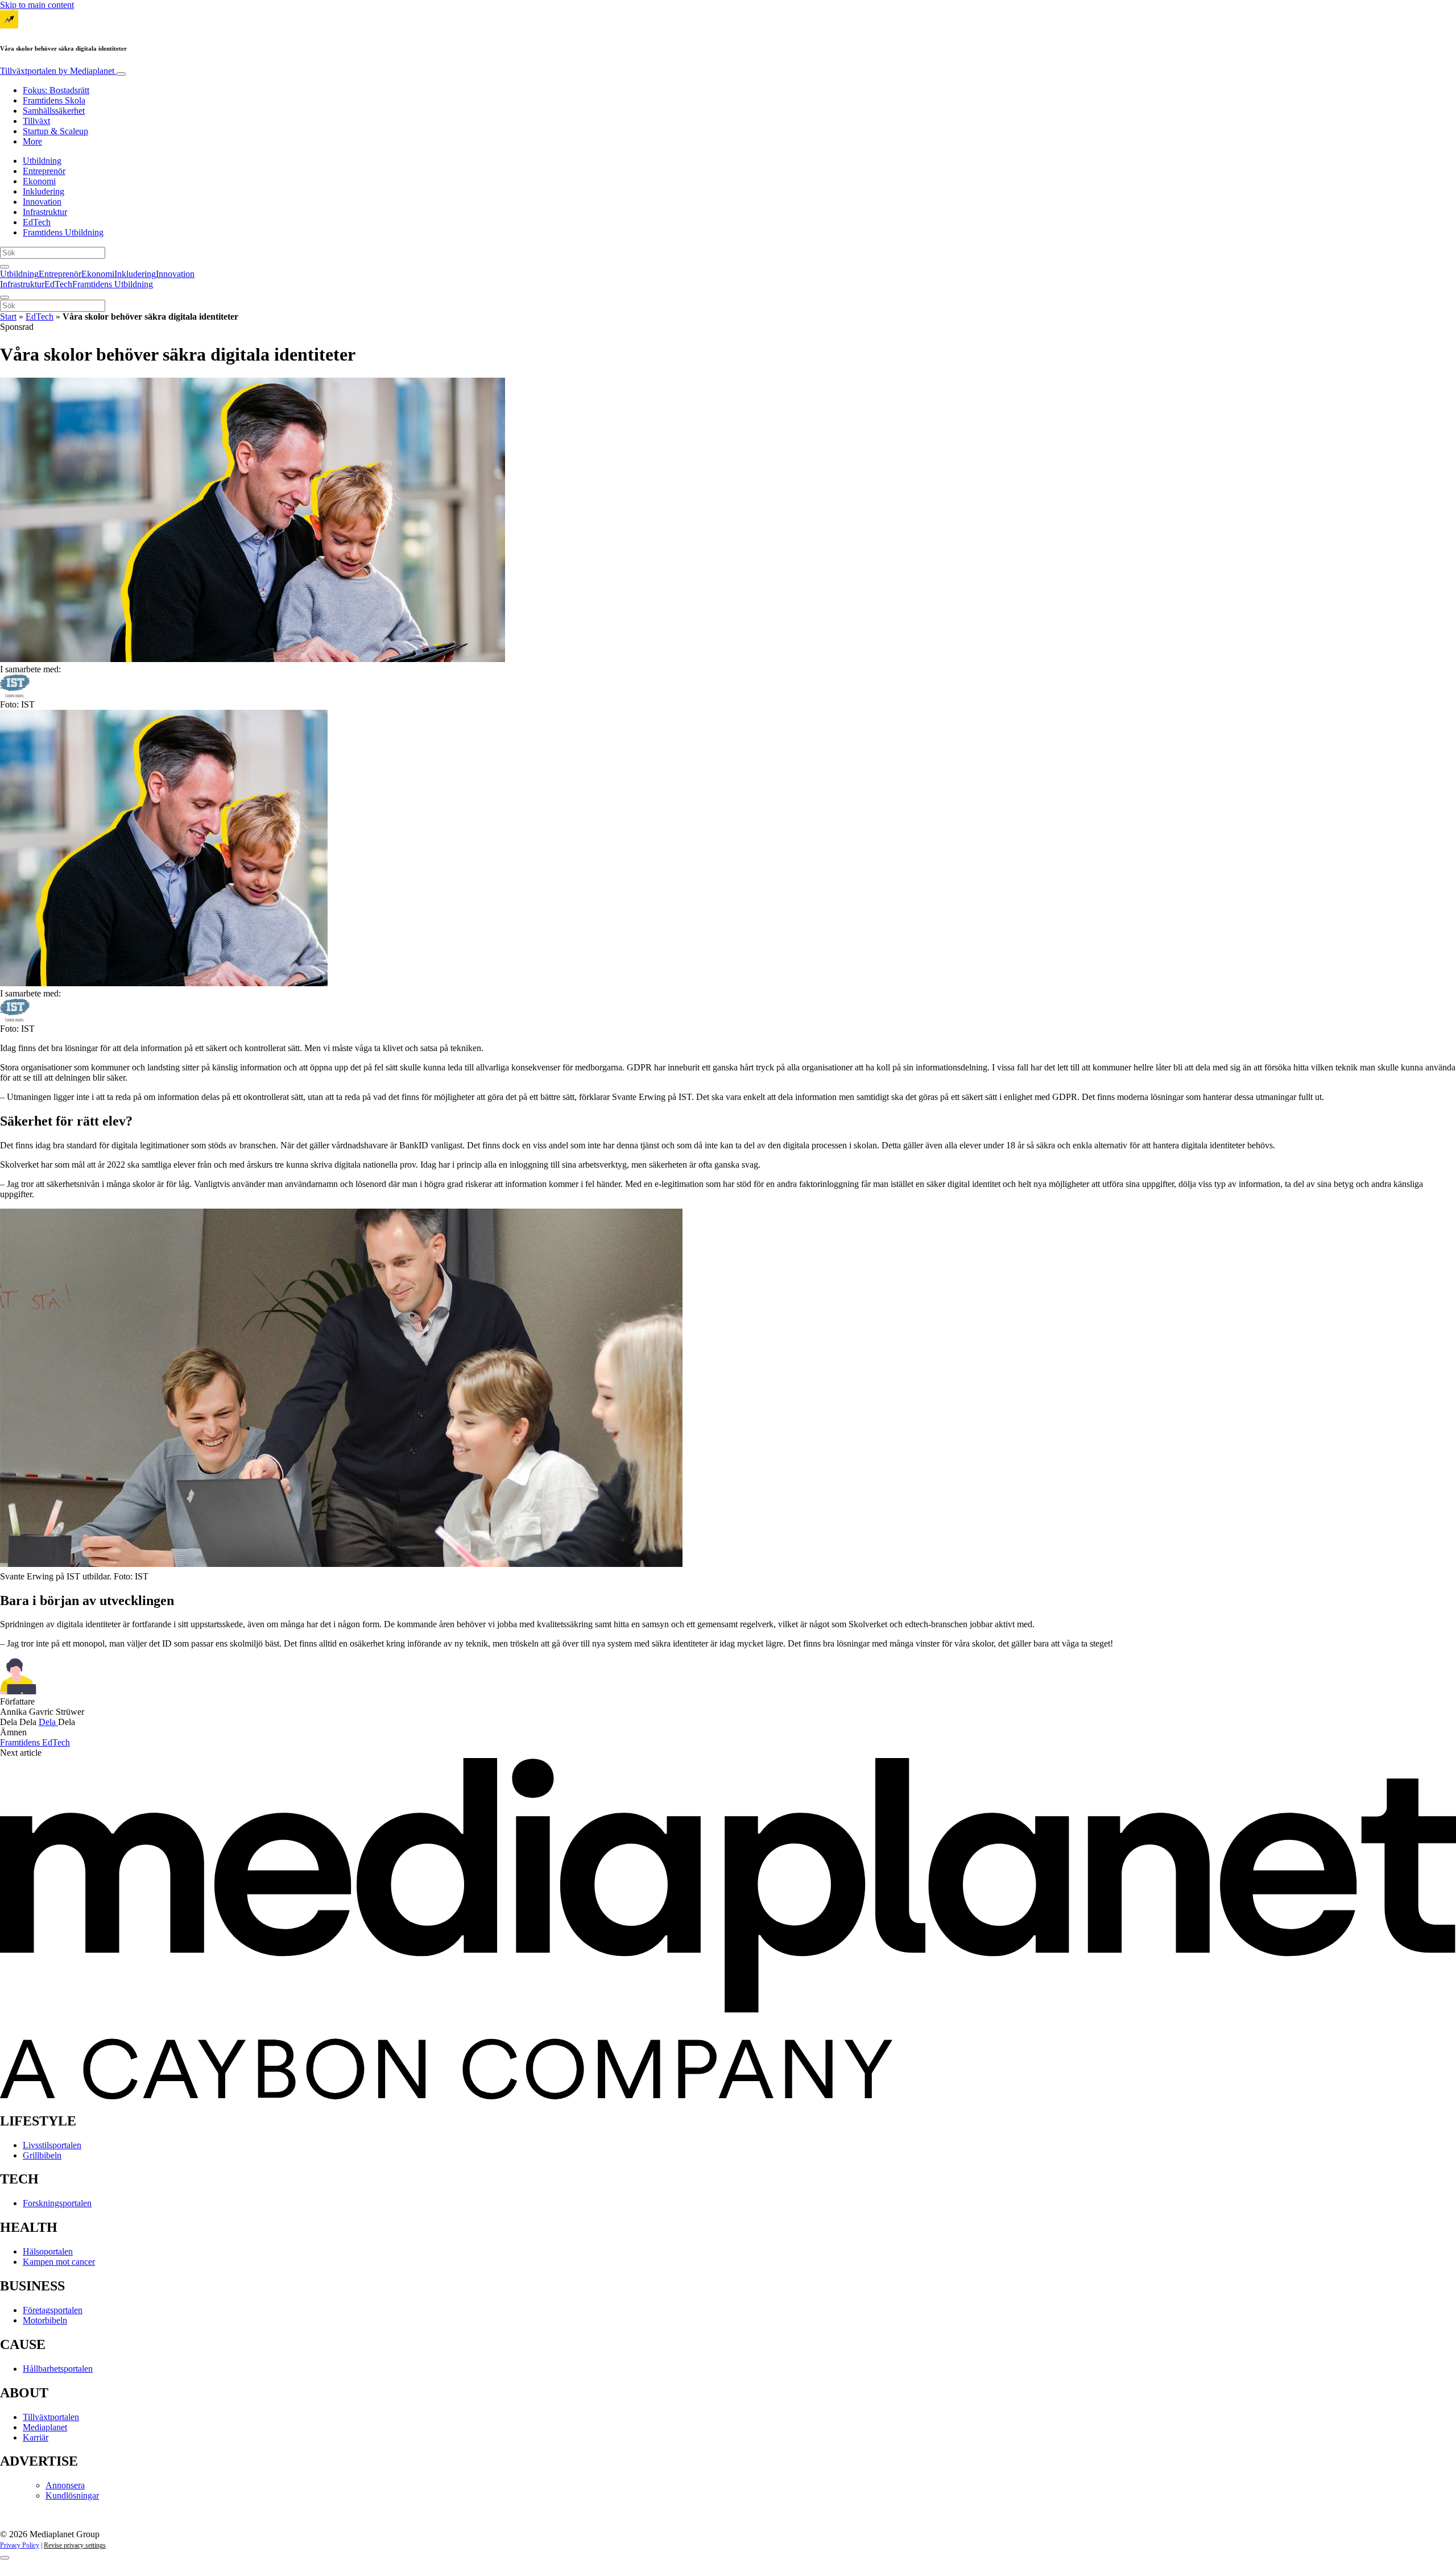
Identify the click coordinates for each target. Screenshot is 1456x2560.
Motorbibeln (45, 2320)
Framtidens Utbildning (63, 232)
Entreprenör (44, 171)
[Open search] (5, 267)
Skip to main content (37, 5)
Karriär (36, 2437)
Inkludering (44, 191)
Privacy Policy (20, 2545)
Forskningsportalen (57, 2203)
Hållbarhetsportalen (58, 2369)
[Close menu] (5, 297)
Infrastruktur (45, 212)
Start (8, 317)
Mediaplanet (45, 2427)
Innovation (42, 202)
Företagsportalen (53, 2310)
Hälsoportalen (48, 2251)
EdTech (37, 222)
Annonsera (65, 2485)
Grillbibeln (42, 2155)
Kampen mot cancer (59, 2262)
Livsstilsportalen (52, 2145)
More (32, 141)
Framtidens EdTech (35, 1742)
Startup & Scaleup (55, 131)
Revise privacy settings (75, 2545)
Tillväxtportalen (57, 71)
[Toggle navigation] (121, 74)
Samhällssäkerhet (54, 111)
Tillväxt (36, 121)
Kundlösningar (72, 2495)
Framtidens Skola (54, 100)
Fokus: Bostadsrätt (56, 90)
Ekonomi (39, 181)
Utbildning (42, 161)
